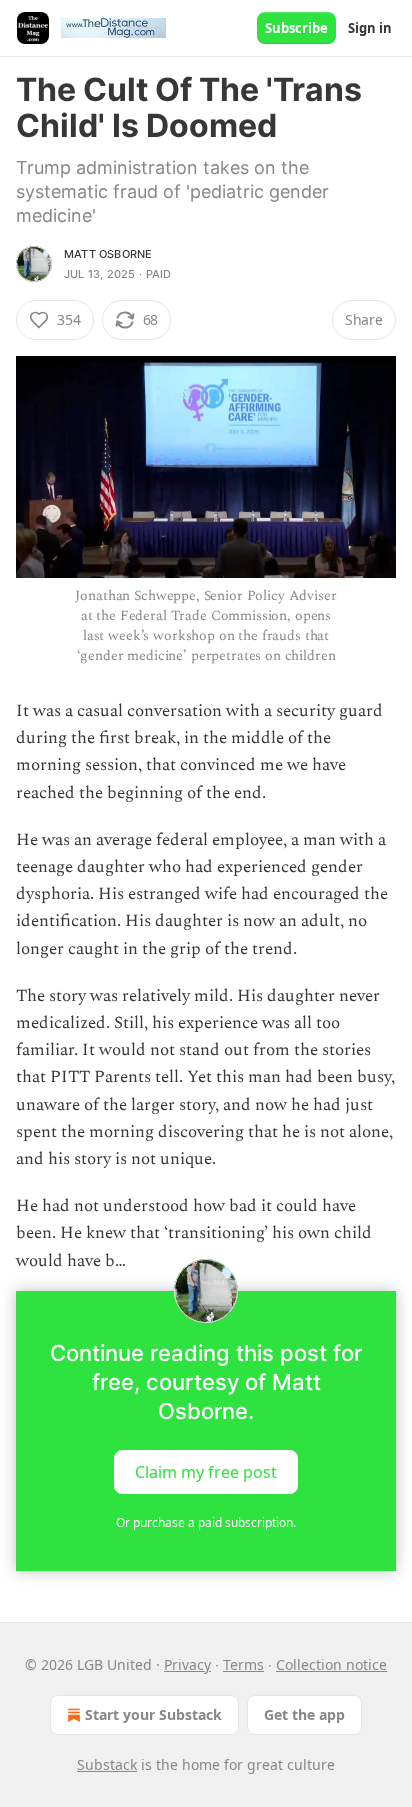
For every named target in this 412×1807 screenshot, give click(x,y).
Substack (107, 1764)
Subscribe (296, 28)
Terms (243, 1664)
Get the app (304, 1714)
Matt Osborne (108, 254)
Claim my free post (206, 1471)
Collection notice (331, 1664)
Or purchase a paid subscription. (206, 1522)
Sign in (370, 28)
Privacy (187, 1664)
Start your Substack (153, 1714)
